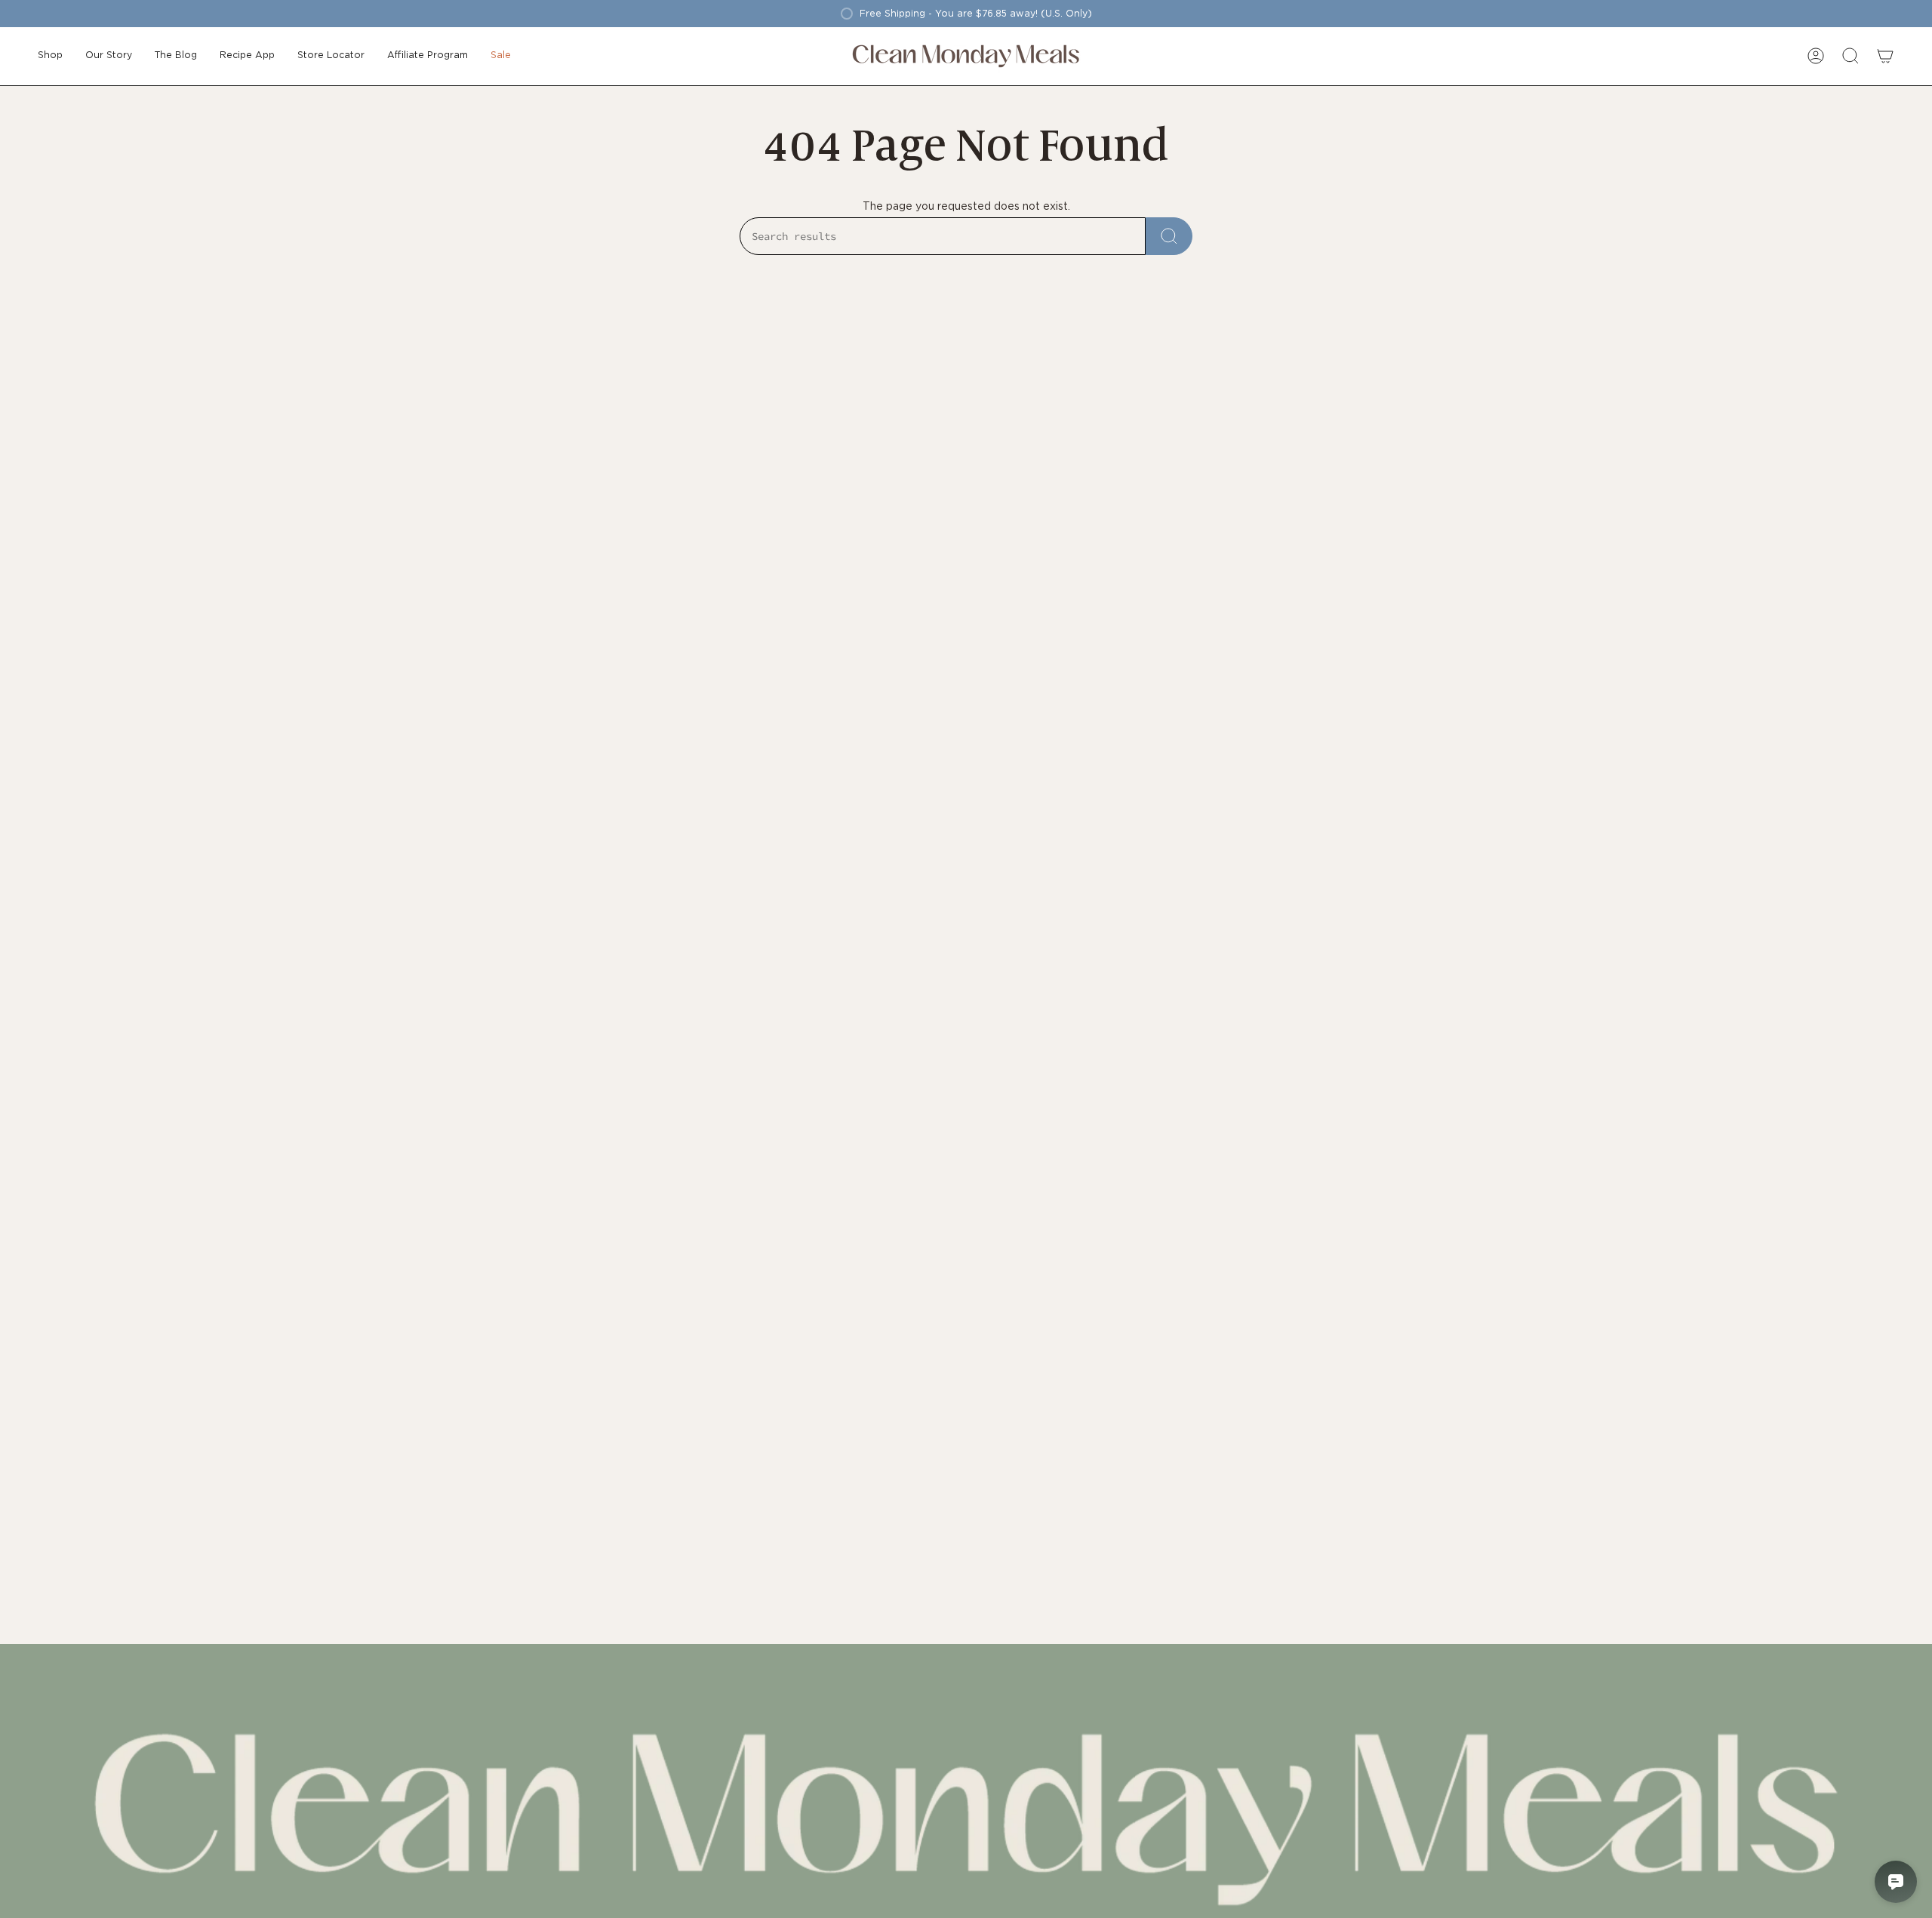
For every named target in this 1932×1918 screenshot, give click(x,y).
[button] (50, 56)
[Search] (1169, 236)
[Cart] (1885, 56)
